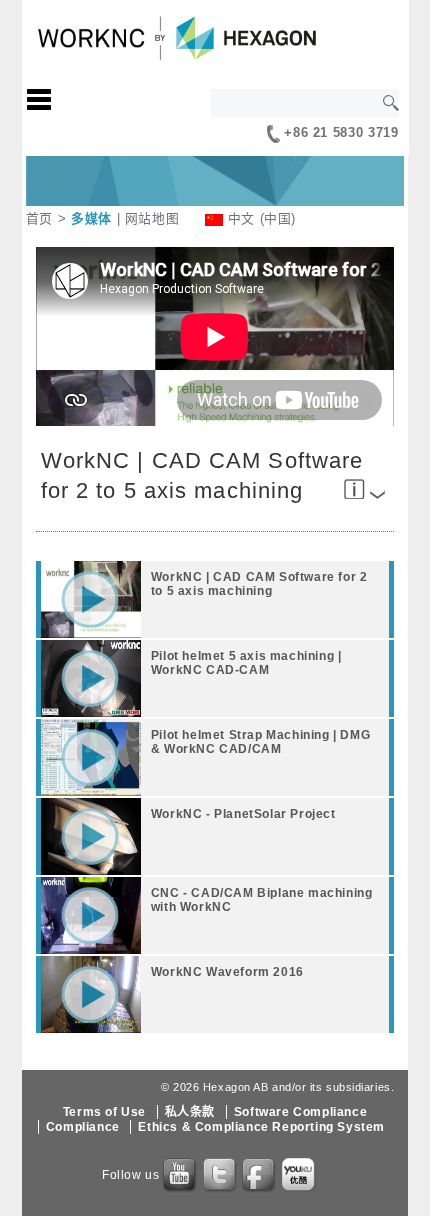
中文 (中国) (262, 218)
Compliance (83, 1127)
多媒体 (91, 218)
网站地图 (152, 218)
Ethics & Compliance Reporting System (261, 1127)
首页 (39, 218)
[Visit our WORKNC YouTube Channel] (181, 1176)
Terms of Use (104, 1112)
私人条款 (190, 1112)
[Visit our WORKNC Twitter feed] (221, 1176)
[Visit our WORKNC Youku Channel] (300, 1176)
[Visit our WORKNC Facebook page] (260, 1176)
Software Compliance (300, 1112)
